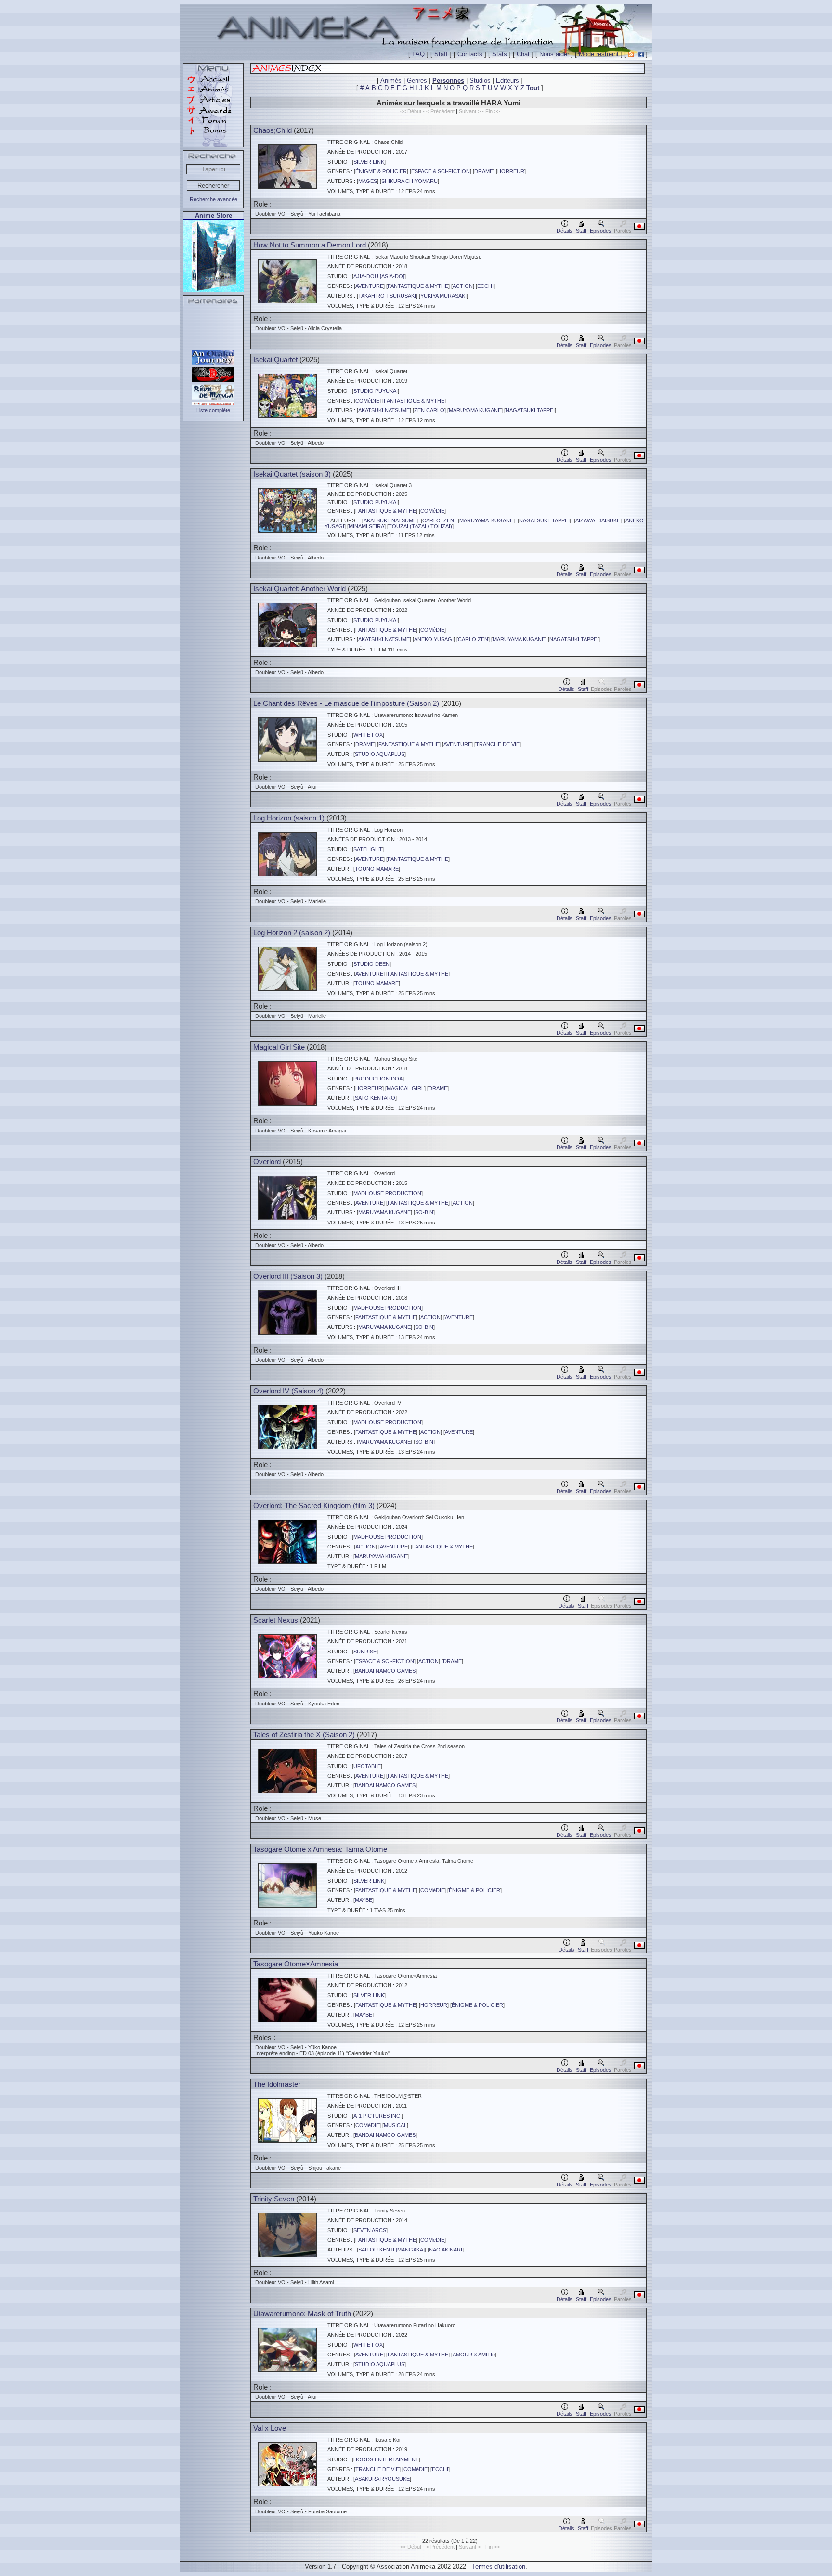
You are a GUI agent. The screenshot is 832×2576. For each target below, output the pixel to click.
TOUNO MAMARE (377, 869)
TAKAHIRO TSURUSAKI (387, 296)
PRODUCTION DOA (378, 1079)
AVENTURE (369, 286)
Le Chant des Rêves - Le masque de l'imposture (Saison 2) (346, 703)
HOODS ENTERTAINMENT (386, 2459)
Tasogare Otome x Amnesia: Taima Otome (320, 1849)
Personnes (448, 81)
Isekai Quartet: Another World (299, 589)
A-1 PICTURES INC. (377, 2116)
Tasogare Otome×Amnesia (296, 1964)
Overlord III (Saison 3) (288, 1276)
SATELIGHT (368, 849)
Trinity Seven (274, 2199)
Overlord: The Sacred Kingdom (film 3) (314, 1505)
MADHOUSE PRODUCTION (387, 1193)
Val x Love (270, 2428)
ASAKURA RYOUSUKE (382, 2479)
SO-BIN (424, 1212)
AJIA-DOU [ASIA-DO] (379, 276)
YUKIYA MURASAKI (443, 296)
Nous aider (554, 54)
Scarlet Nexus (276, 1620)
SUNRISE (365, 1652)
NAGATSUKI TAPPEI (530, 410)
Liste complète (213, 410)
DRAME (484, 171)
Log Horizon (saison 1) (289, 818)
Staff (441, 54)
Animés (391, 81)
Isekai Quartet (275, 359)
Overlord (267, 1162)
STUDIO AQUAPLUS (380, 754)
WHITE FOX (368, 735)
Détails (565, 231)
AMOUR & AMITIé (474, 2355)
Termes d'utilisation (499, 2567)
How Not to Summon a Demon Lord (310, 245)
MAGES (368, 181)
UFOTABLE (367, 1766)
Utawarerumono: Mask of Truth (302, 2313)
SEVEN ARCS (370, 2230)
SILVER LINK (369, 162)
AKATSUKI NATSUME (384, 410)
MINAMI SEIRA (366, 526)
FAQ (418, 54)
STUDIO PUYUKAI (376, 391)
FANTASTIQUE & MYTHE (418, 286)
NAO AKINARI (446, 2250)
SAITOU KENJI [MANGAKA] (391, 2250)
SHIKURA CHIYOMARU (409, 181)
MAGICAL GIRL (405, 1088)
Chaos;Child (273, 130)
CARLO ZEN (438, 520)
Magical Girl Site (279, 1047)
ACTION (463, 286)
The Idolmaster (277, 2084)
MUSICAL (395, 2125)
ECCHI (485, 286)
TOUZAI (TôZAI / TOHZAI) (420, 526)
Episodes (601, 231)
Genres (417, 81)
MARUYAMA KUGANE (475, 410)
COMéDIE (367, 401)
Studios (480, 81)
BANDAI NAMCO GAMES (385, 1671)
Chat (523, 54)
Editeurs (507, 81)
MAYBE (364, 1900)
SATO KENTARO (375, 1098)
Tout (533, 88)
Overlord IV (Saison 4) (288, 1391)
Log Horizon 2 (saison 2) (292, 932)
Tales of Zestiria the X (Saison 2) (304, 1735)
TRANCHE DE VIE (498, 744)
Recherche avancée (214, 199)
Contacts (470, 54)
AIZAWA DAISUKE (598, 520)
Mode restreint (599, 54)
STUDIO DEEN (371, 964)
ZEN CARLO (429, 410)
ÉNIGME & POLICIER (381, 171)
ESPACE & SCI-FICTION (441, 171)
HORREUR (511, 171)
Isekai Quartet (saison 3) (292, 474)
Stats (500, 54)
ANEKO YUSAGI (434, 639)
